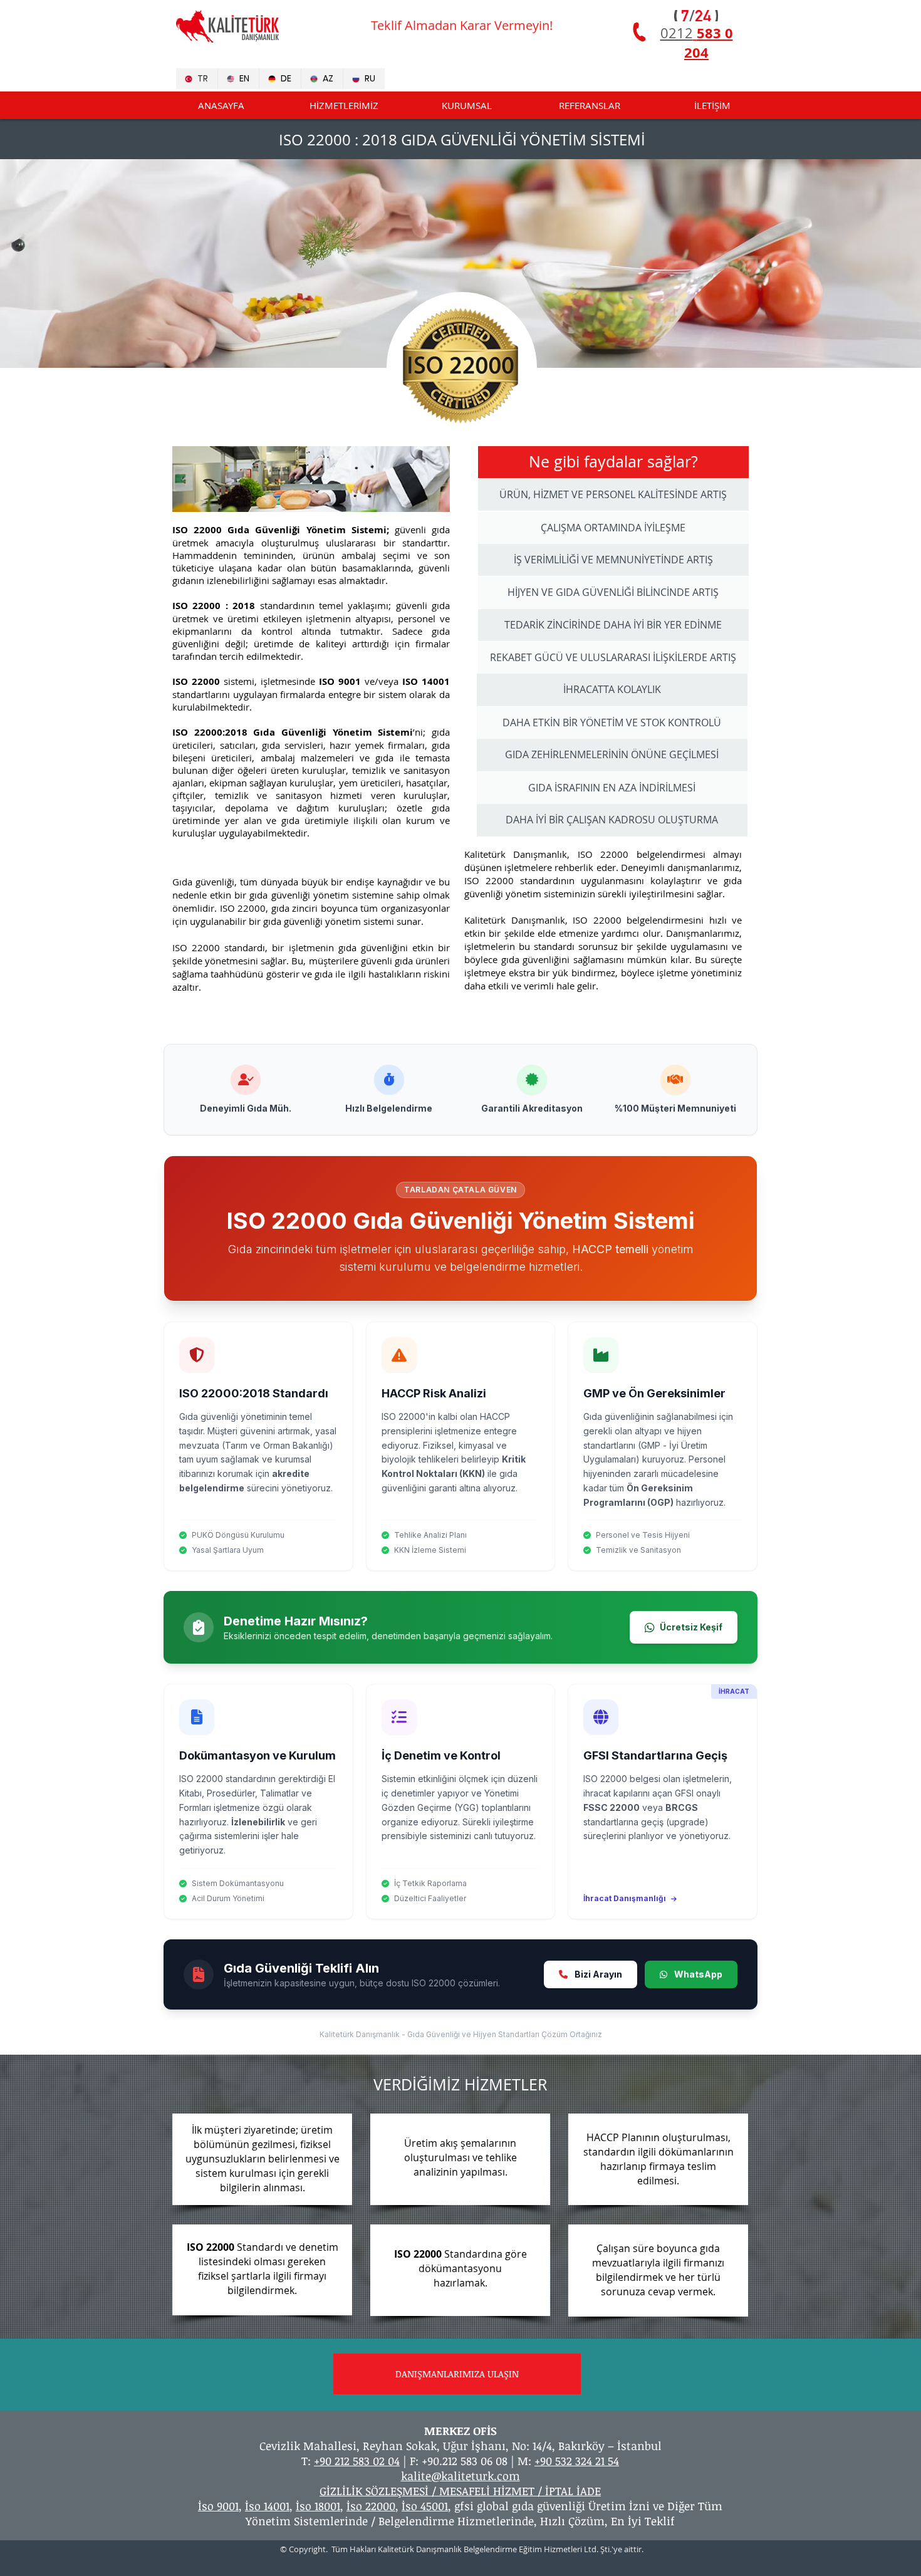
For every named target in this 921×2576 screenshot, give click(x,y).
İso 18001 (318, 2506)
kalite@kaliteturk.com (460, 2476)
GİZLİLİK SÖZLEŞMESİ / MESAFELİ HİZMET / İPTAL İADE (460, 2491)
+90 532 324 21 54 (577, 2461)
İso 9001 (218, 2506)
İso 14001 (267, 2506)
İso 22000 (371, 2506)
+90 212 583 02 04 (357, 2461)
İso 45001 (425, 2506)
